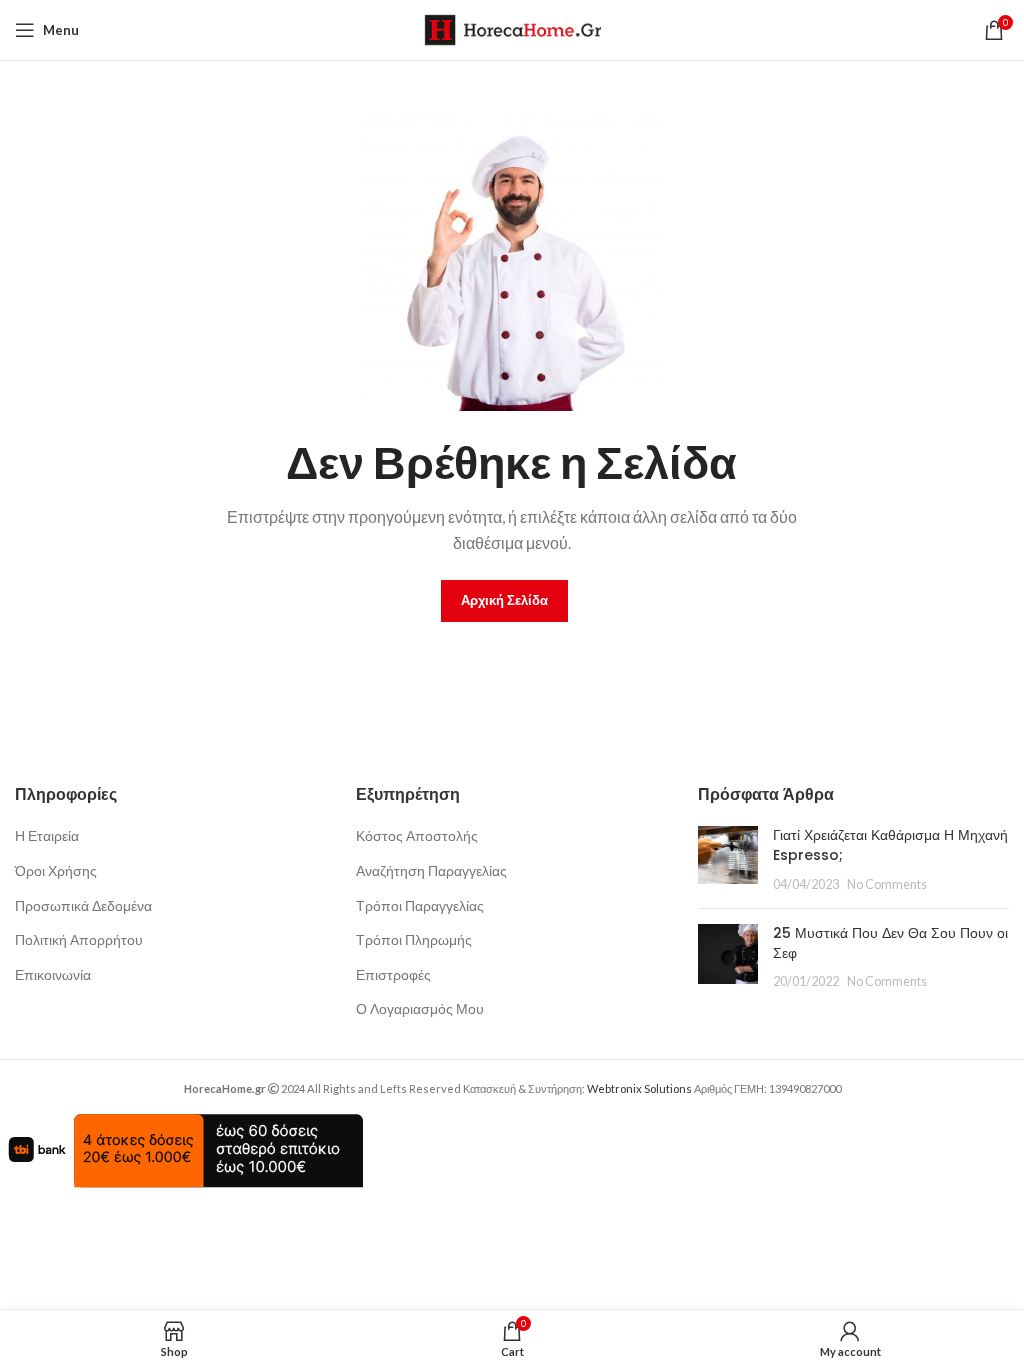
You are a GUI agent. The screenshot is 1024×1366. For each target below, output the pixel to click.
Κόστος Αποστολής (417, 835)
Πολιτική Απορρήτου (79, 939)
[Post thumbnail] (728, 859)
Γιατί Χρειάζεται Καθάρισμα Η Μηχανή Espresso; (890, 845)
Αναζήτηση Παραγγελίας (431, 870)
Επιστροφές (393, 974)
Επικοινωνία (53, 974)
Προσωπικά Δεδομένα (83, 905)
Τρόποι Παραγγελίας (420, 905)
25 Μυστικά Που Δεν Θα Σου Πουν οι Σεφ (890, 943)
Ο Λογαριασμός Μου (420, 1008)
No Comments (887, 884)
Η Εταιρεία (47, 835)
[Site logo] (512, 28)
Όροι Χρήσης (56, 870)
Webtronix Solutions (639, 1088)
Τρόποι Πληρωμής (414, 939)
